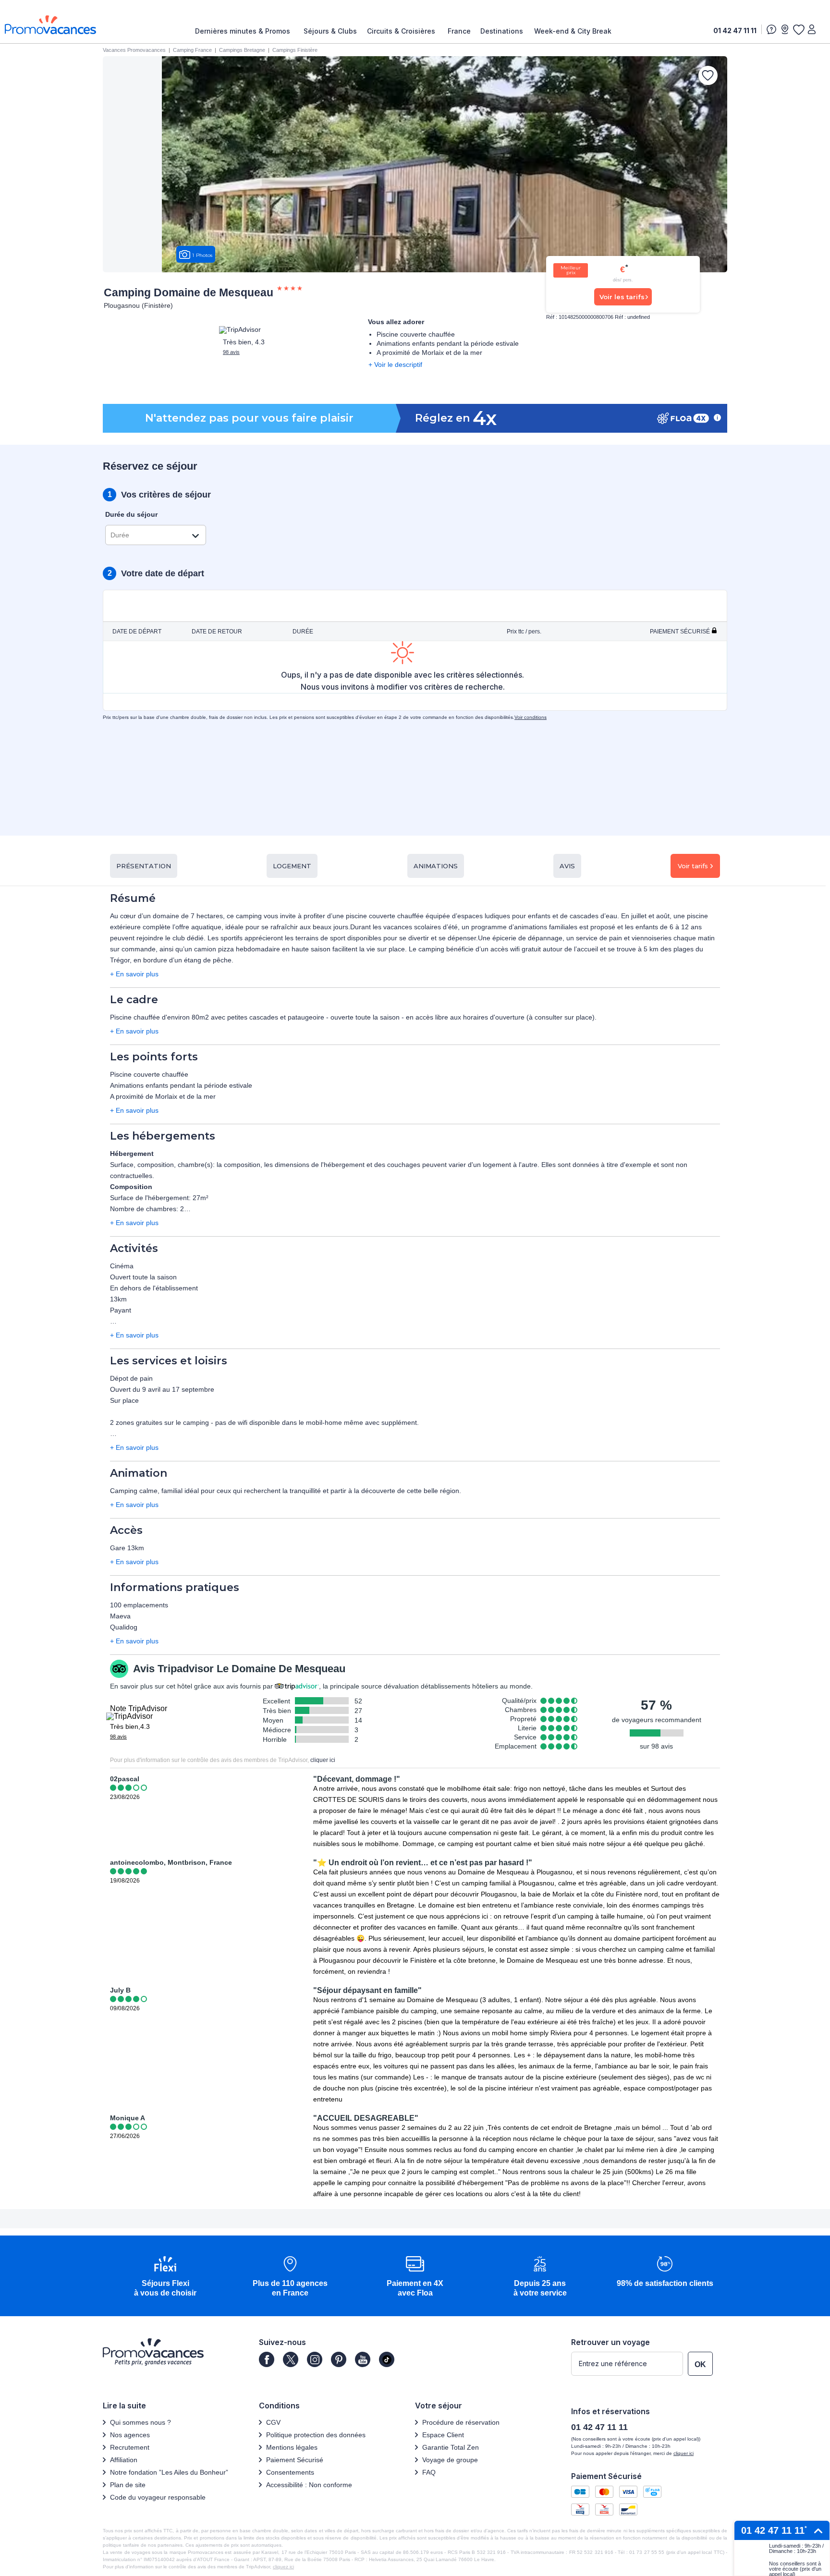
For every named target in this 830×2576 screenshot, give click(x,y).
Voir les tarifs (622, 297)
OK (700, 2364)
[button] (165, 2277)
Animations (436, 866)
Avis (567, 866)
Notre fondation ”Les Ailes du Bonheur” (169, 2472)
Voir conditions (531, 717)
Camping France (192, 50)
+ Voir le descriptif (395, 365)
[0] (798, 29)
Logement (292, 866)
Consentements (290, 2472)
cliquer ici (323, 1760)
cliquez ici (283, 2567)
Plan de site (128, 2485)
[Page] (267, 2359)
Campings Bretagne (242, 50)
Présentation (144, 866)
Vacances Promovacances (134, 50)
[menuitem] (245, 31)
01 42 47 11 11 (735, 30)
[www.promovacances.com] (50, 25)
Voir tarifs (693, 866)
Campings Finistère (295, 50)
